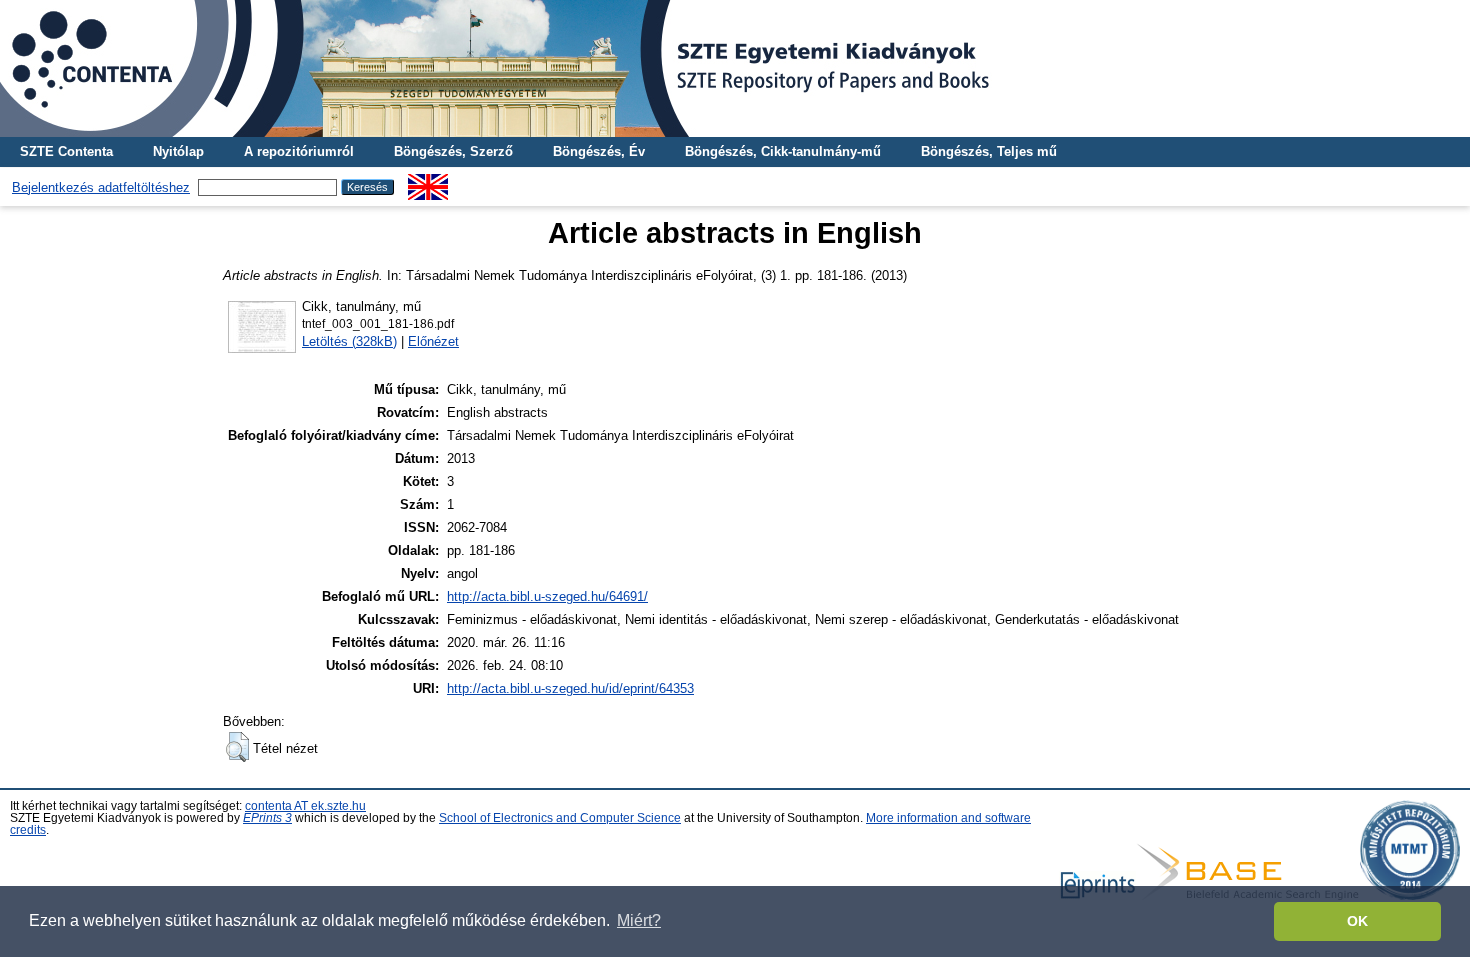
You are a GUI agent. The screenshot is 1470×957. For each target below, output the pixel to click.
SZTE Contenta (66, 151)
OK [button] (1357, 921)
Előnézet (433, 341)
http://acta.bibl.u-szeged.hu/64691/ (547, 596)
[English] (428, 181)
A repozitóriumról (299, 151)
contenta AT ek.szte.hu (305, 806)
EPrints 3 (267, 818)
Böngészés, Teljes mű (989, 151)
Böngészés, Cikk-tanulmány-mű (783, 151)
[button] (237, 747)
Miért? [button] (639, 920)
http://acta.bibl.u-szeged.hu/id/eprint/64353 (570, 688)
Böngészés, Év (599, 151)
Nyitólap (178, 151)
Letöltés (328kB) (349, 341)
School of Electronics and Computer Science (560, 818)
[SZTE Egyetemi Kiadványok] (735, 68)
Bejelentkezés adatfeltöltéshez (101, 187)
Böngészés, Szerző (453, 151)
